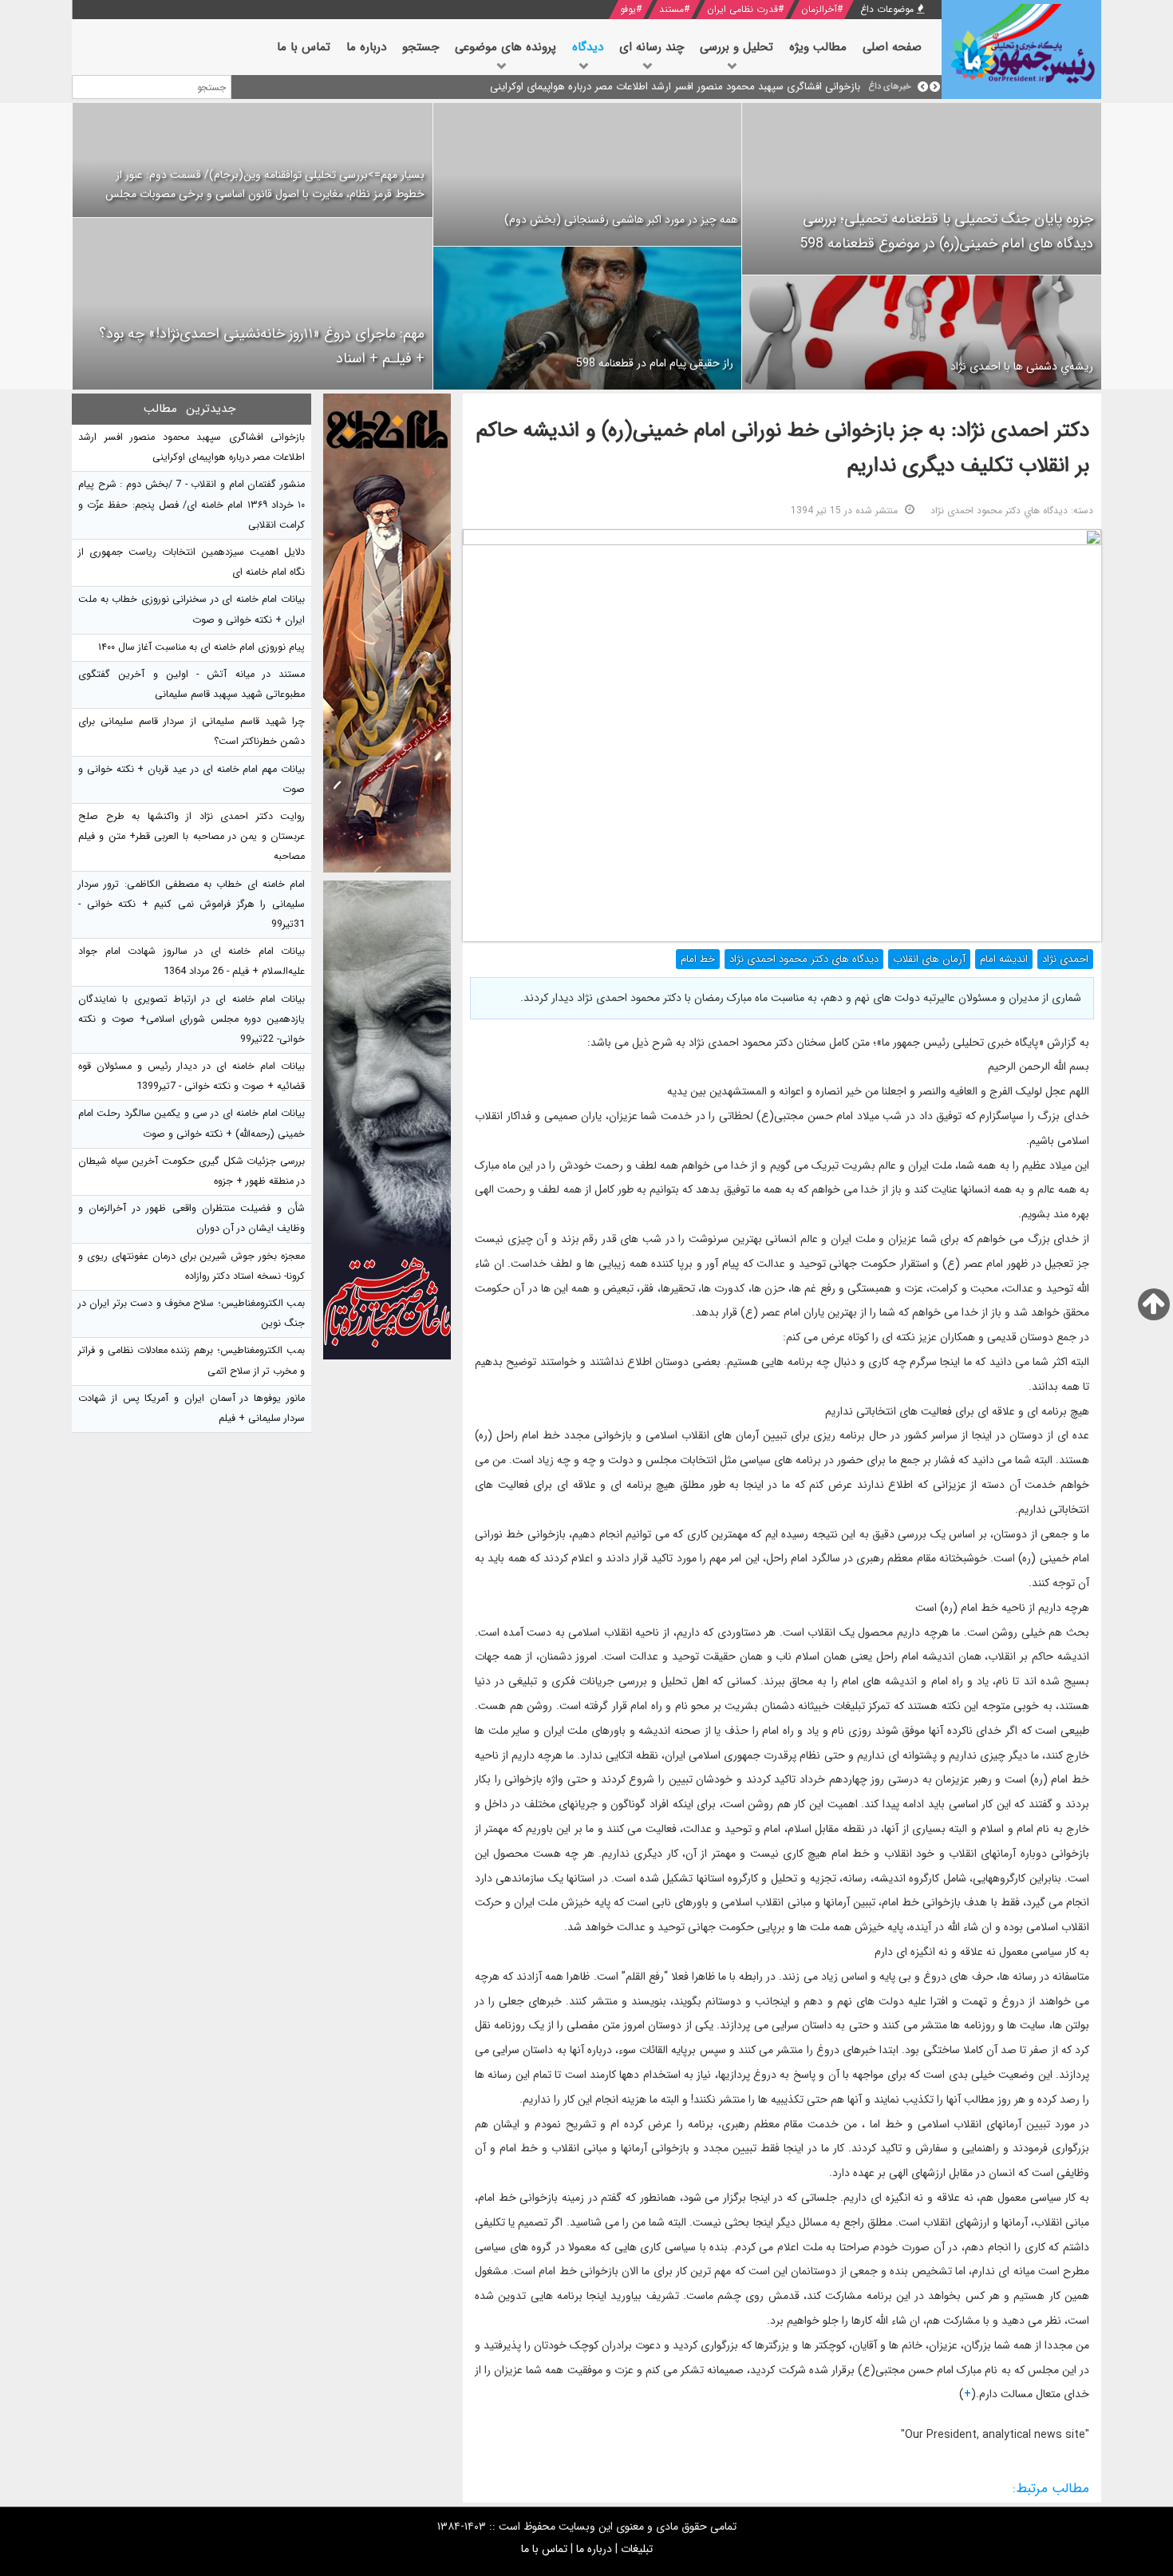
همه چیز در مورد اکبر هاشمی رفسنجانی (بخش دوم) (621, 220)
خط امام (698, 959)
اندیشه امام (1004, 959)
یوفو (628, 9)
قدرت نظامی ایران (743, 9)
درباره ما (594, 2549)
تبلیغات (637, 2549)
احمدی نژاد (1065, 959)
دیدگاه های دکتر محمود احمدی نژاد (804, 959)
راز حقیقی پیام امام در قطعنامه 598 (655, 363)
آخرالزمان (819, 9)
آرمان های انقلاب (929, 959)
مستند (671, 9)
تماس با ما (544, 2549)
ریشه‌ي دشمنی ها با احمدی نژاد (1022, 366)
